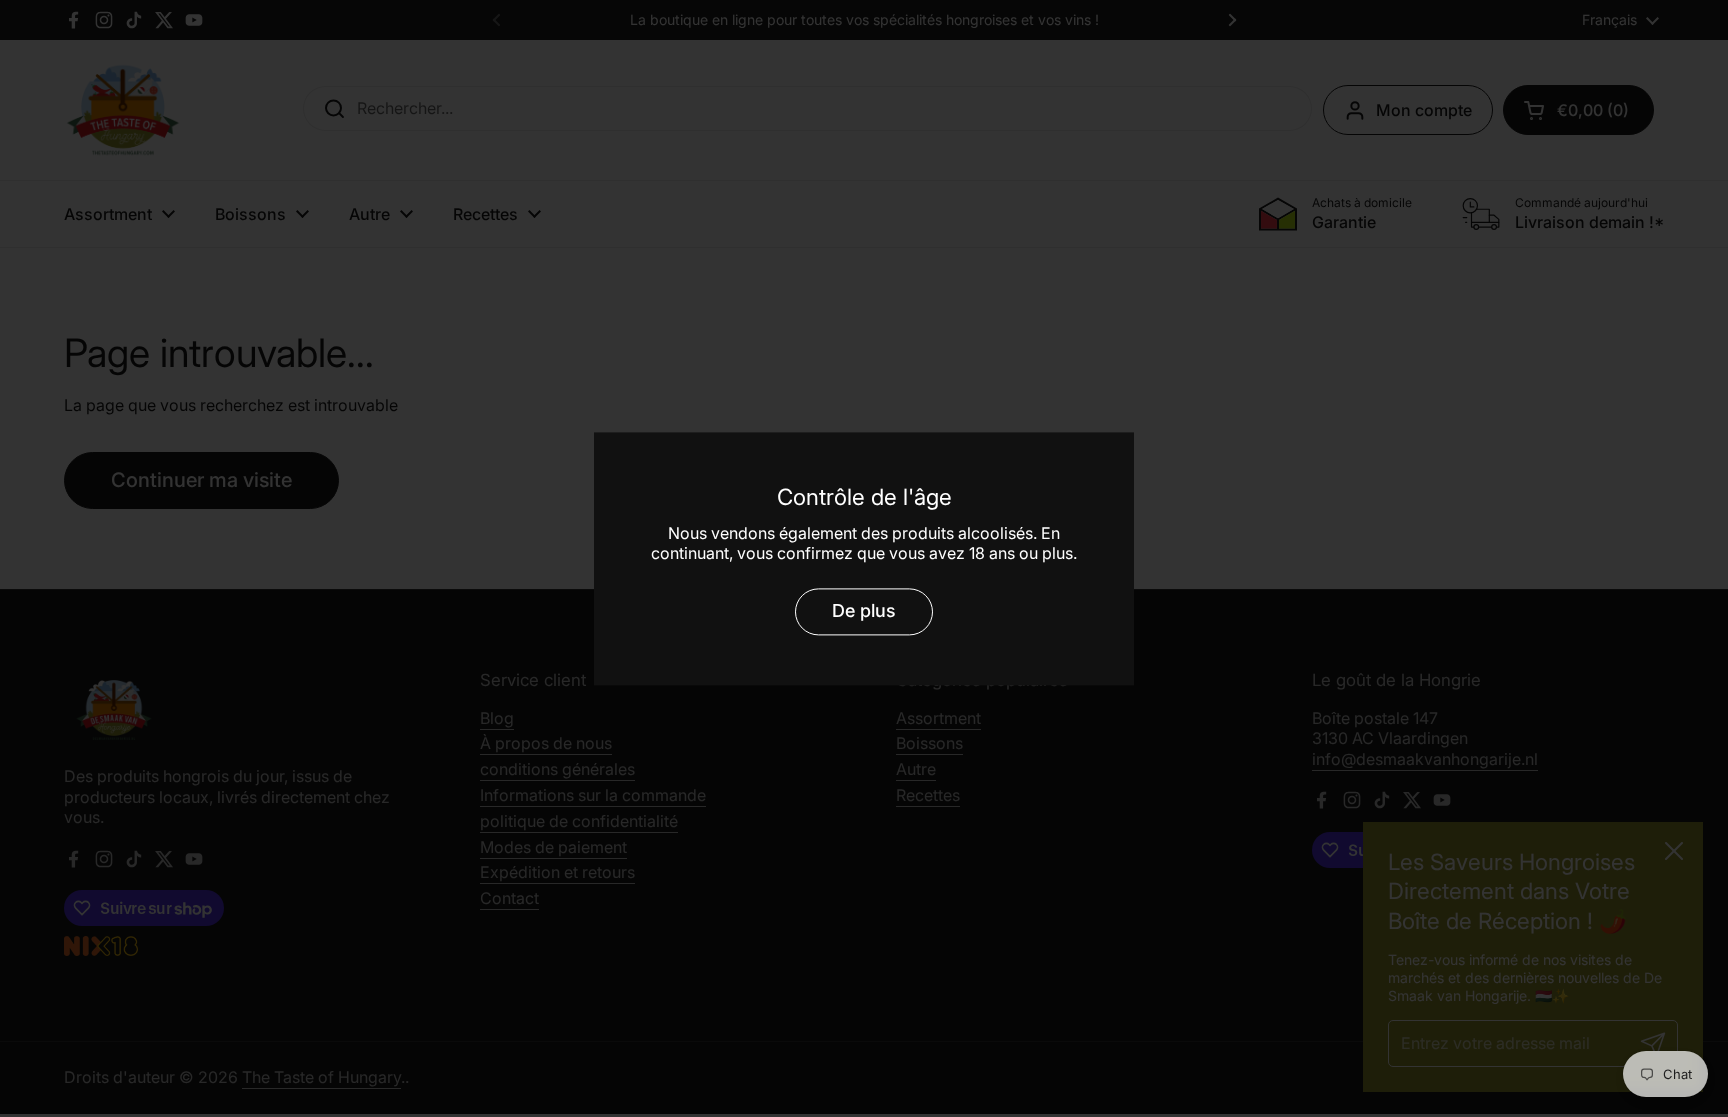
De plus (864, 611)
